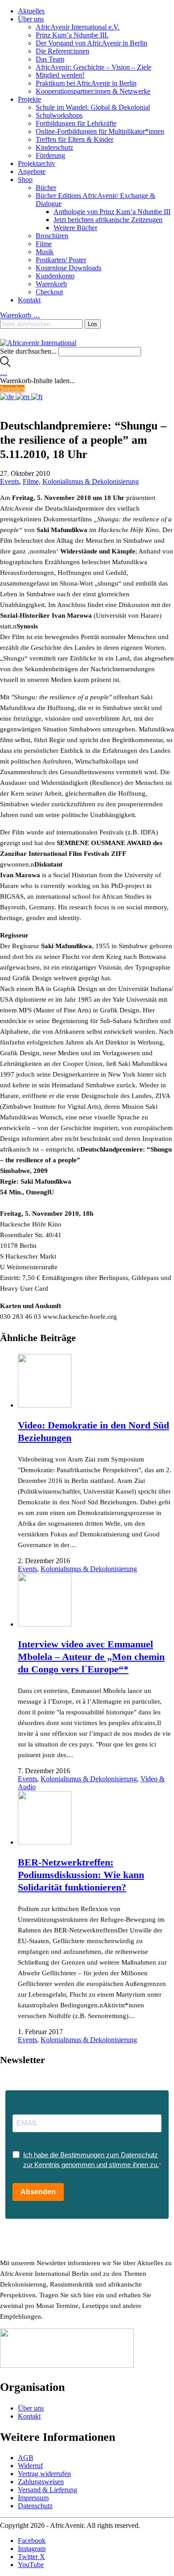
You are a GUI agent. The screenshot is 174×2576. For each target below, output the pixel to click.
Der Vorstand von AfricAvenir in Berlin (91, 43)
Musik (45, 252)
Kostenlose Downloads (68, 268)
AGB (26, 2458)
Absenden (38, 2192)
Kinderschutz (54, 147)
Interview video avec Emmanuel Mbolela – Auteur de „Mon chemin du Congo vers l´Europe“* (91, 1657)
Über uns (31, 19)
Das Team (50, 59)
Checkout (49, 292)
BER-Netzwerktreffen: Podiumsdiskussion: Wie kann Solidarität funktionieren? (81, 1875)
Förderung (50, 155)
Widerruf (30, 2466)
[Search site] (5, 365)
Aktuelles (31, 11)
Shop (25, 180)
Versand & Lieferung (48, 2490)
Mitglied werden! (60, 75)
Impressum (33, 2498)
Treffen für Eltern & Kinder (75, 139)
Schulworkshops (59, 115)
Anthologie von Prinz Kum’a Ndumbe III (112, 212)
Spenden (12, 389)
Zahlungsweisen (41, 2482)
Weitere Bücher (75, 228)
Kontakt (29, 300)
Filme (44, 244)
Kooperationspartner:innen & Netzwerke (93, 91)
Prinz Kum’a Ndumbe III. (72, 35)
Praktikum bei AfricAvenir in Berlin (86, 83)
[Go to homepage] (38, 343)
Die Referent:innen (62, 51)
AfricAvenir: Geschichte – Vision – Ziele (93, 67)
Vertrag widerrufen (44, 2474)
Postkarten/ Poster (61, 260)
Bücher (46, 188)
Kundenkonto (55, 276)
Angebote (32, 171)
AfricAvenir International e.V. (78, 27)
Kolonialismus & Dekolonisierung (91, 481)
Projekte (29, 99)
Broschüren (52, 236)
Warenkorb (51, 284)
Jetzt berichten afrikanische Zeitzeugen (108, 220)
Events (10, 481)
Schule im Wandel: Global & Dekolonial (93, 107)
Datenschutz (35, 2506)
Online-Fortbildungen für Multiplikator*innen (100, 131)
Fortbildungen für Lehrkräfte (76, 123)
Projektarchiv (37, 163)
